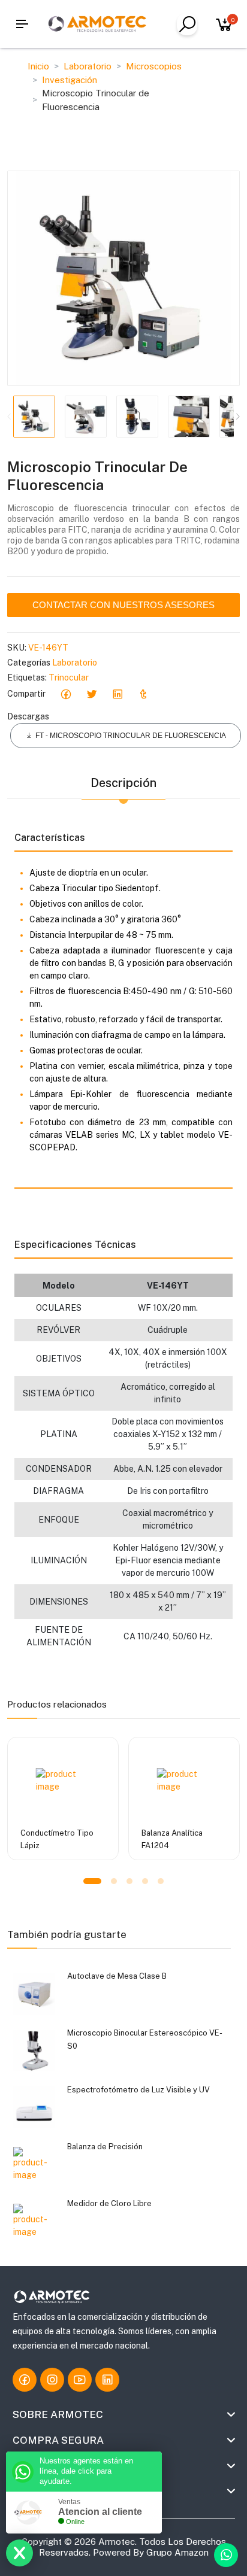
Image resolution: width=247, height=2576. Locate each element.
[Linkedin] (117, 694)
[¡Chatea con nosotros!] (226, 2555)
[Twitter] (91, 694)
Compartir (26, 694)
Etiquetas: (27, 678)
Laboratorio (88, 66)
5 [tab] (161, 1881)
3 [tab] (129, 1881)
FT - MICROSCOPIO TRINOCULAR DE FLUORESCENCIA (131, 736)
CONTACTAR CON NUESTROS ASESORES (123, 605)
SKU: (17, 648)
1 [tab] (92, 1881)
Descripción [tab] (123, 783)
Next (237, 417)
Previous (10, 417)
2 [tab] (114, 1881)
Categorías (29, 663)
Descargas (28, 716)
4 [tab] (145, 1881)
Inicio (38, 66)
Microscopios (154, 66)
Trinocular (69, 678)
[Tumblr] (143, 694)
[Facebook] (66, 694)
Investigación (70, 80)
